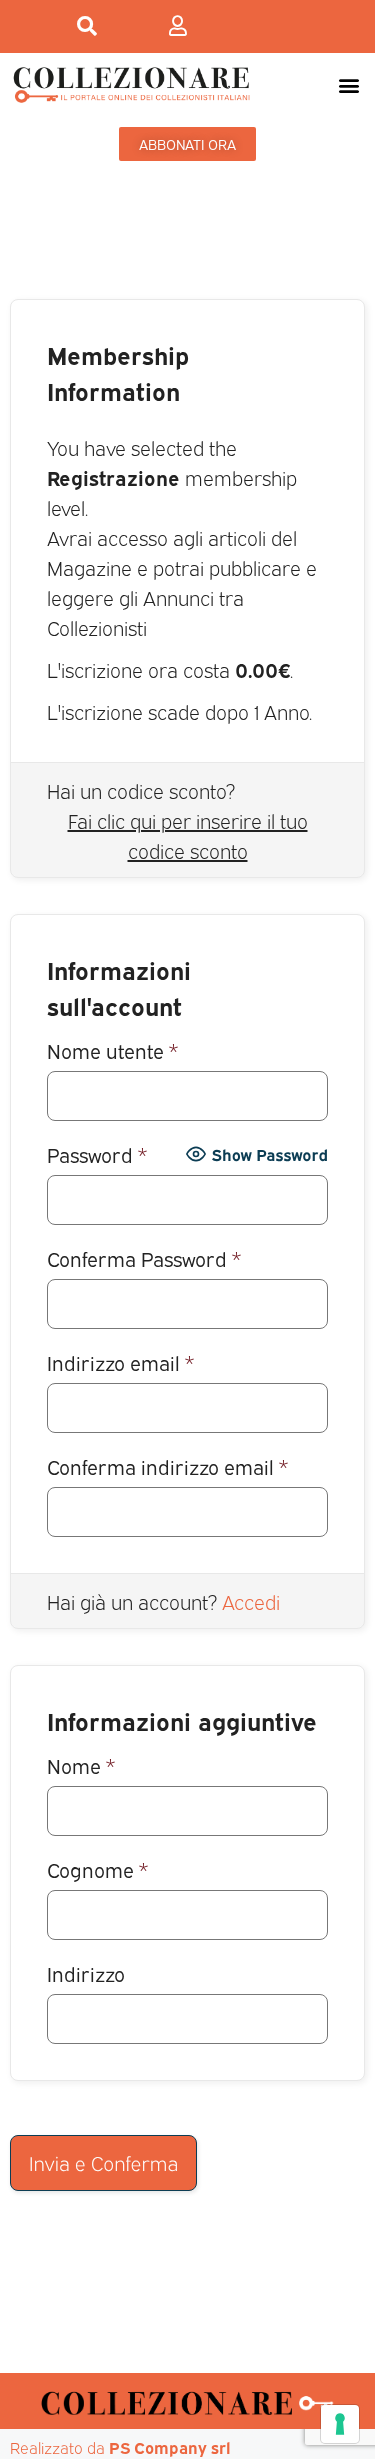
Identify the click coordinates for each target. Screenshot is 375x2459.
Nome (81, 1764)
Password (97, 1153)
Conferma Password (144, 1257)
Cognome (97, 1868)
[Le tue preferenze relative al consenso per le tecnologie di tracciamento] (340, 2424)
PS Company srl (170, 2447)
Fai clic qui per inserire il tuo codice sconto (188, 835)
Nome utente (112, 1049)
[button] (348, 84)
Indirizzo (86, 1972)
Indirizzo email (120, 1361)
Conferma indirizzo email (167, 1465)
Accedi (251, 1601)
